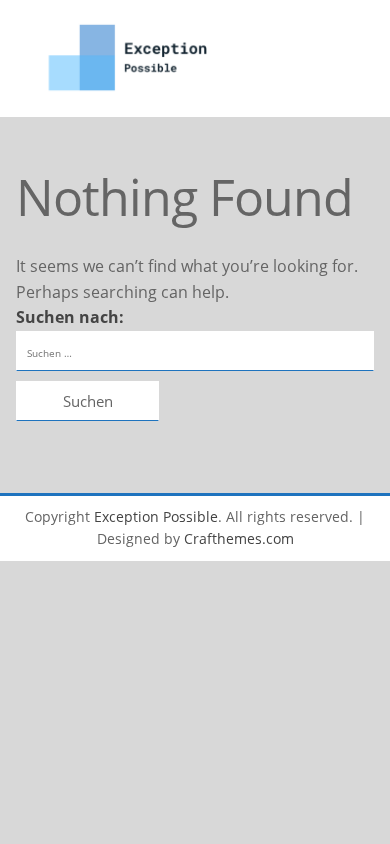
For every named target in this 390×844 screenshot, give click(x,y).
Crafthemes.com (239, 538)
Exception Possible (156, 516)
